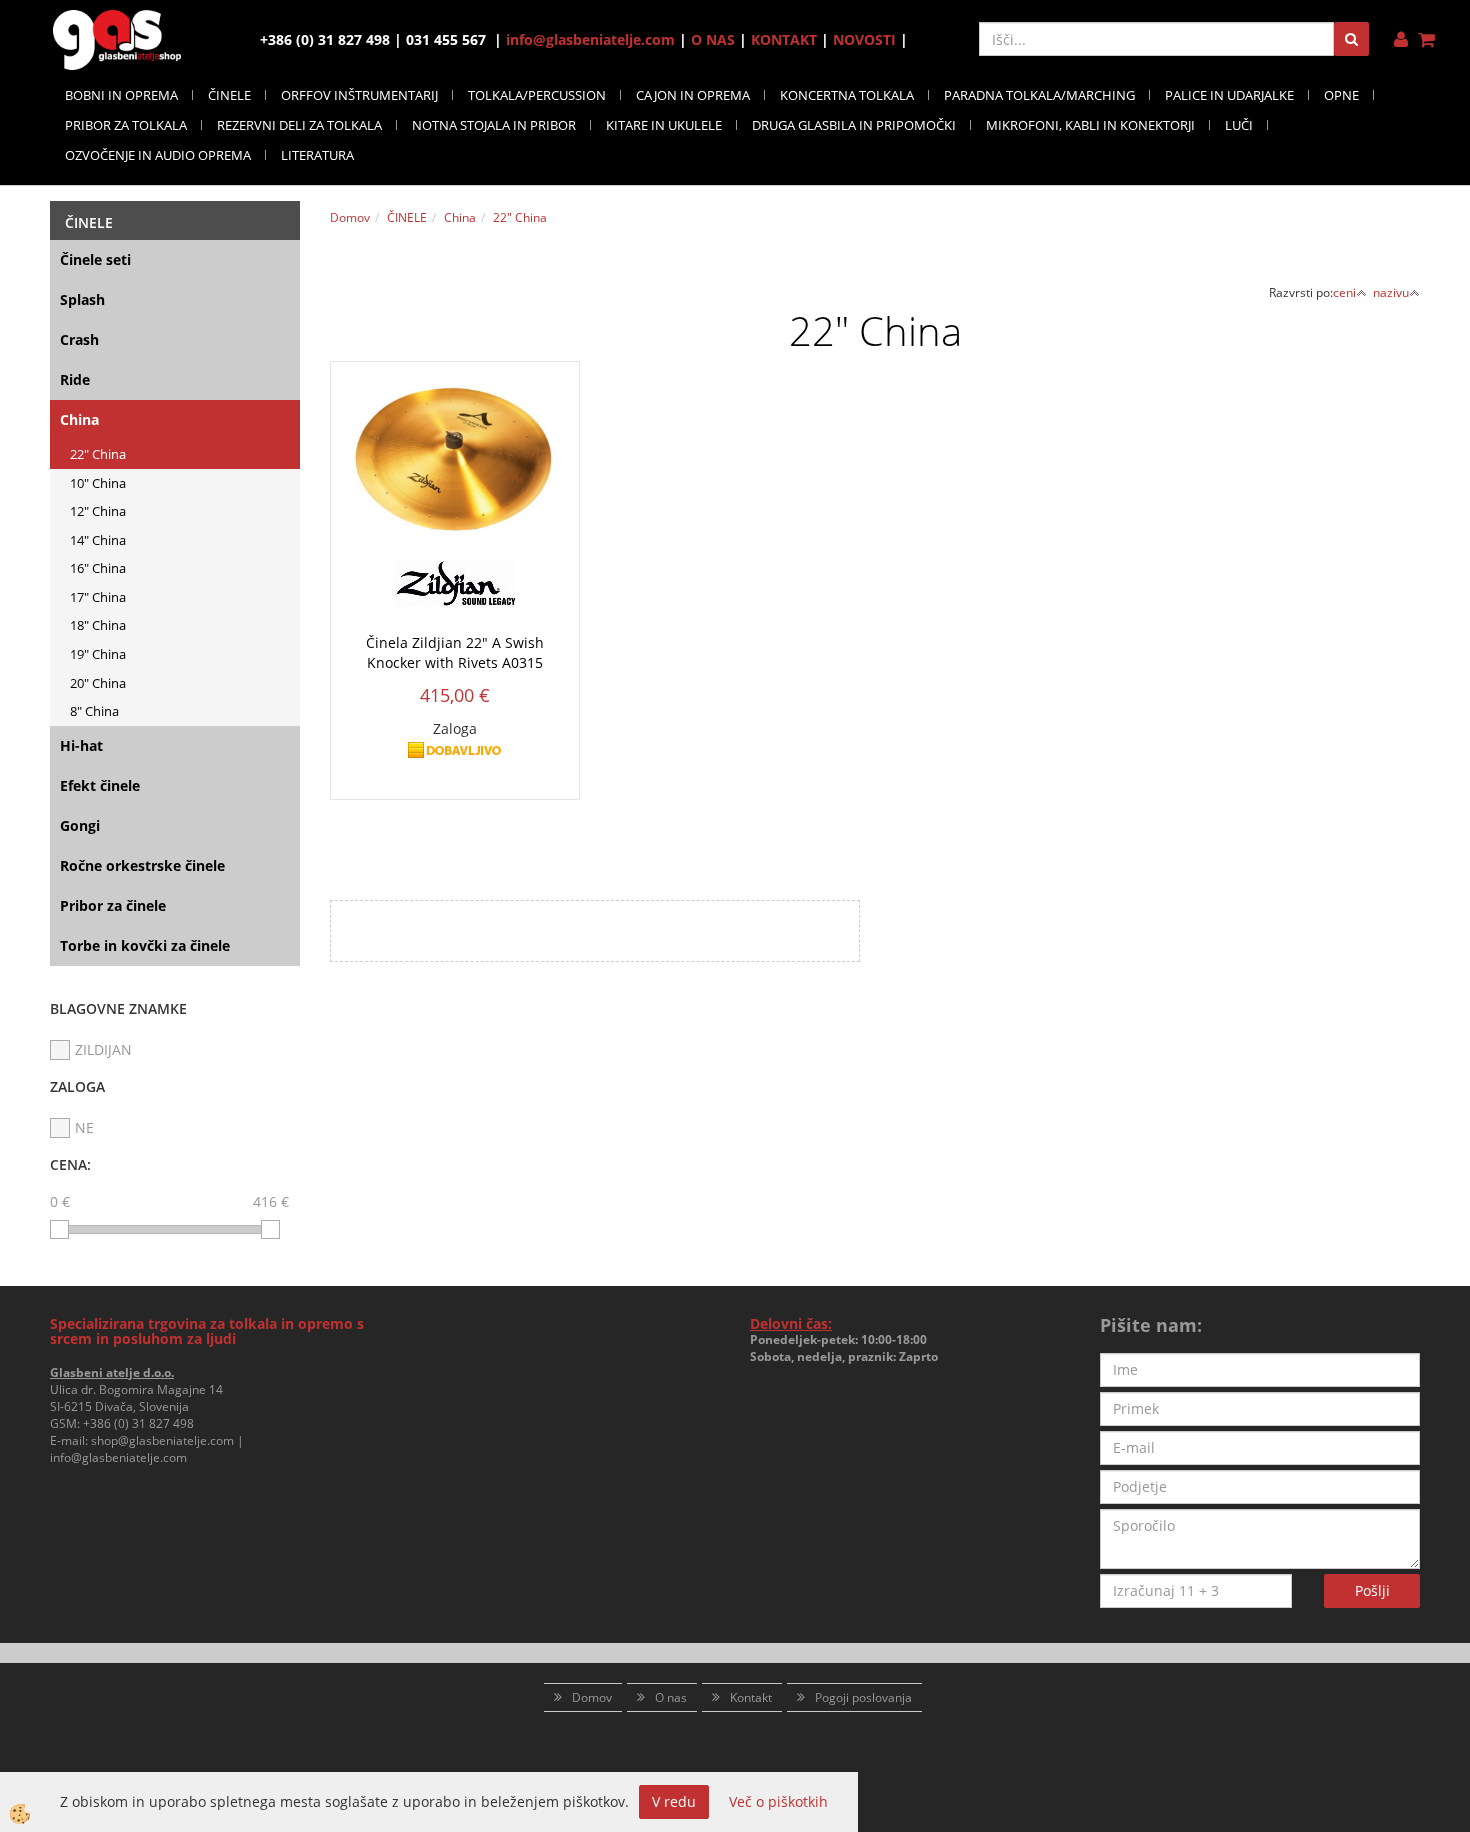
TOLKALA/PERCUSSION (537, 95)
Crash (79, 339)
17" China (98, 597)
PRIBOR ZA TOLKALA (126, 125)
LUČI (1239, 125)
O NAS (713, 39)
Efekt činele (100, 785)
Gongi (80, 825)
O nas (671, 1697)
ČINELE (229, 95)
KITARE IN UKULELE (664, 125)
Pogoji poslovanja (863, 1697)
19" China (98, 654)
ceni (1344, 292)
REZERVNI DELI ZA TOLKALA (299, 125)
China (79, 419)
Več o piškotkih (778, 1801)
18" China (98, 625)
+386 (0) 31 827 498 (138, 1423)
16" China (98, 568)
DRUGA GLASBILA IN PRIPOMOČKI (854, 125)
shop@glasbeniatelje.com (162, 1440)
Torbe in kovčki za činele (145, 945)
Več (455, 512)
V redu (674, 1801)
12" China (98, 511)
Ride (75, 379)
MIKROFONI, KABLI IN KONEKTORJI (1090, 125)
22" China (98, 454)
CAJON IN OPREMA (693, 95)
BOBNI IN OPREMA (121, 95)
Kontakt (751, 1697)
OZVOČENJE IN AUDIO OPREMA (158, 155)
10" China (98, 483)
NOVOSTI (864, 39)
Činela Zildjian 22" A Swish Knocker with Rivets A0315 (455, 652)
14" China (98, 540)
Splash (82, 299)
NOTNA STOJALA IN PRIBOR (494, 125)
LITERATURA (317, 155)
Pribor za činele (113, 905)
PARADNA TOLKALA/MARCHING (1039, 95)
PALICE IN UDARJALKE (1229, 95)
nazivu (1391, 292)
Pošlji (1372, 1590)
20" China (98, 683)
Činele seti (95, 259)
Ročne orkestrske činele (142, 865)
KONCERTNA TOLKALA (847, 95)
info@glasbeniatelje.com (590, 39)
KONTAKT (784, 39)
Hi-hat (81, 745)
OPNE (1341, 95)
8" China (94, 711)
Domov (350, 217)
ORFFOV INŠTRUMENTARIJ (359, 95)
